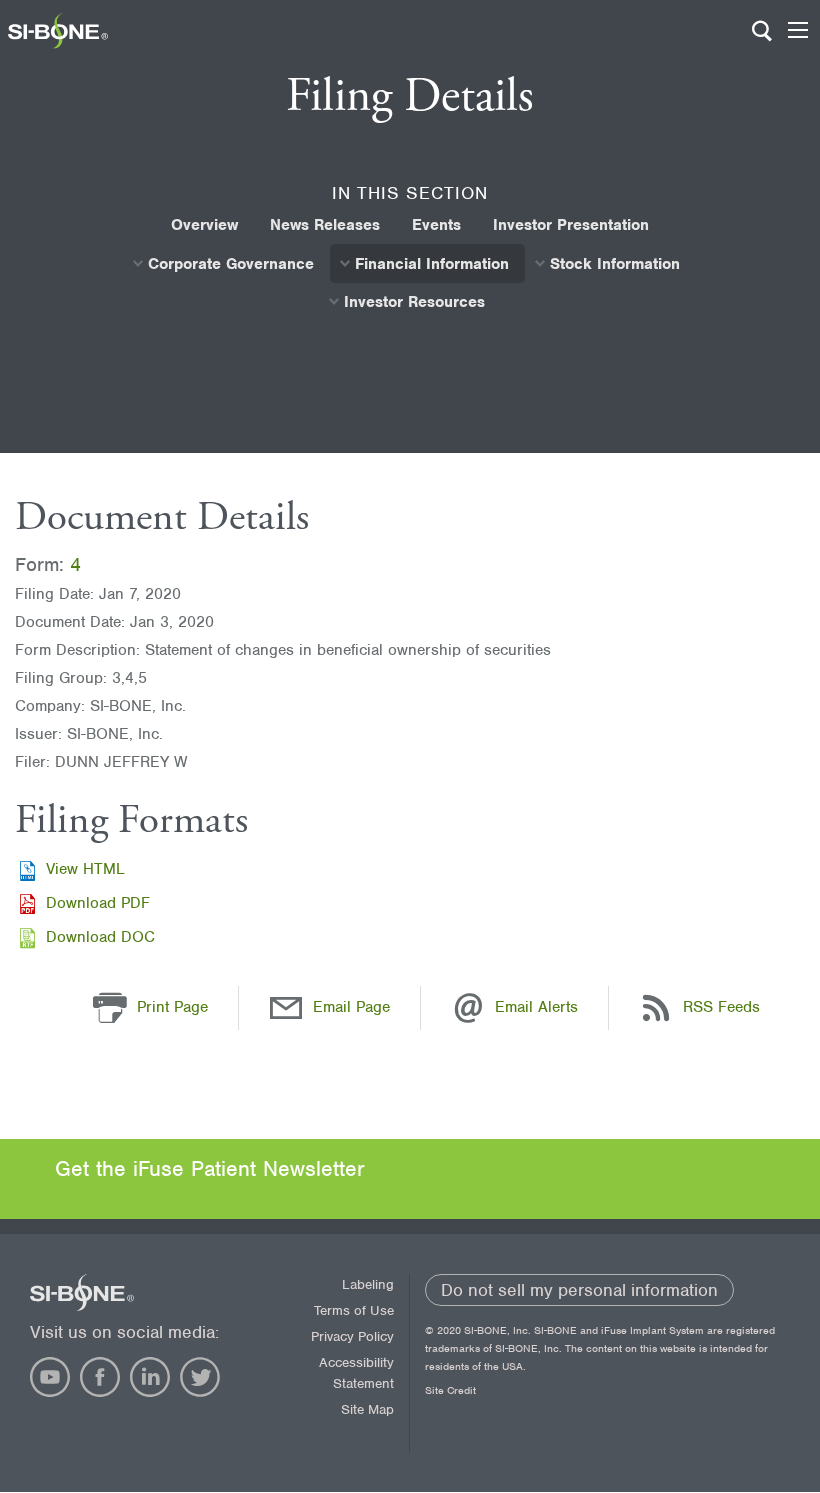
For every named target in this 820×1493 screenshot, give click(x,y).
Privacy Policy (352, 1336)
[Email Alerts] (468, 1007)
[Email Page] (286, 1007)
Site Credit (450, 1390)
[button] (110, 1007)
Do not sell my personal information (579, 1290)
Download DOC (100, 937)
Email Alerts (536, 1007)
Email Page (351, 1007)
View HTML (85, 869)
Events (436, 225)
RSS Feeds (721, 1007)
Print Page (172, 1007)
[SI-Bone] (58, 44)
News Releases (325, 225)
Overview (204, 225)
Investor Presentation (571, 225)
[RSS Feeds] (656, 1007)
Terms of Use (354, 1310)
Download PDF (98, 903)
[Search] (762, 40)
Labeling (368, 1284)
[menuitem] (204, 225)
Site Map (367, 1409)
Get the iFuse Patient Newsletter (210, 1168)
